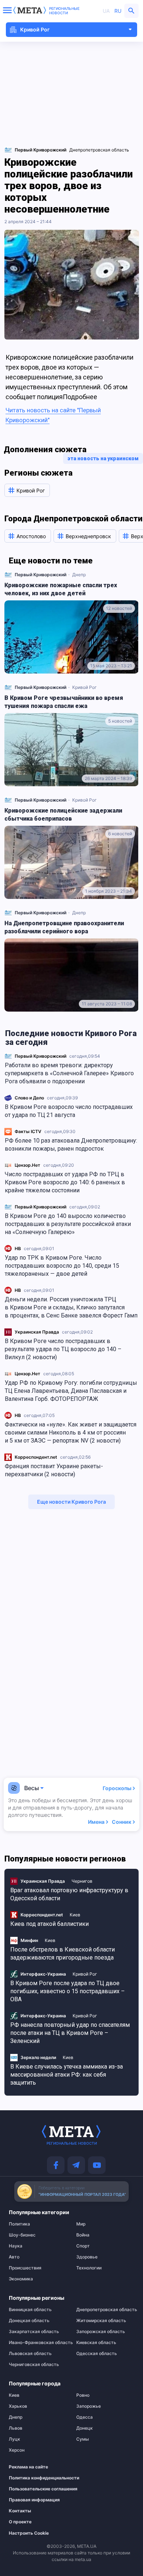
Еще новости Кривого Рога (71, 1502)
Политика (19, 2224)
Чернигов (82, 1881)
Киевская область (96, 2343)
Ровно (83, 2395)
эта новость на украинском (103, 458)
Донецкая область (29, 2321)
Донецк (85, 2428)
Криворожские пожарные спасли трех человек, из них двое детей (61, 589)
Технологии (89, 2268)
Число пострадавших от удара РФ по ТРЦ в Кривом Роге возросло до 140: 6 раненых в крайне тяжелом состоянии (65, 1182)
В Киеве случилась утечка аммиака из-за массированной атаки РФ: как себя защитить (67, 2075)
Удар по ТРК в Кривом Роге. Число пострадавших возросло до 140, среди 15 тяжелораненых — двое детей (62, 1266)
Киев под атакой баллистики (49, 1924)
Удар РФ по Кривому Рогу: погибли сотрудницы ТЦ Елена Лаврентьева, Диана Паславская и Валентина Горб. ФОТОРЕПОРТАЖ (71, 1391)
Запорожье (89, 2406)
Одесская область (97, 2354)
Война (83, 2235)
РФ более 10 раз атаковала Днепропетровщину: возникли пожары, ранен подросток (71, 1145)
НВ (18, 1248)
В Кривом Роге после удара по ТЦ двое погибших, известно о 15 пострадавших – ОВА (67, 1991)
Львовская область (30, 2354)
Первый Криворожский (41, 1056)
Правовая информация (34, 2500)
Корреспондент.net (36, 1457)
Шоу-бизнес (22, 2235)
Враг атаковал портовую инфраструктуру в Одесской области (69, 1894)
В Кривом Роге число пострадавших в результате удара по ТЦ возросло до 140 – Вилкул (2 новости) (63, 1349)
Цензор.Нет (27, 1165)
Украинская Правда (37, 1332)
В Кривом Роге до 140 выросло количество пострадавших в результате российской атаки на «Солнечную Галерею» (68, 1224)
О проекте (20, 2522)
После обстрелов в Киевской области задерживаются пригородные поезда (63, 1953)
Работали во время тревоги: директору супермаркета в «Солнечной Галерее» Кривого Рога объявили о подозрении (69, 1073)
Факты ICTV (28, 1131)
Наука (16, 2246)
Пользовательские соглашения (34, 2489)
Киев (75, 1915)
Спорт (83, 2246)
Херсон (17, 2450)
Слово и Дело (29, 1098)
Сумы (82, 2439)
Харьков (18, 2406)
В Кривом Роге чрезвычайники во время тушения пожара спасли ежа (64, 702)
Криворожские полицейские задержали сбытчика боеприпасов (63, 815)
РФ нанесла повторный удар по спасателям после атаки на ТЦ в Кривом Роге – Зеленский (70, 2033)
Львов (16, 2428)
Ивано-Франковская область (38, 2343)
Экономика (21, 2279)
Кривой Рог (85, 687)
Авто (14, 2257)
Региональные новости (64, 11)
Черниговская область (34, 2365)
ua (106, 11)
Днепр (79, 575)
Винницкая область (30, 2310)
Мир (81, 2224)
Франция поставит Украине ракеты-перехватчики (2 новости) (54, 1470)
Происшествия (25, 2268)
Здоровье (87, 2257)
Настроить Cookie (29, 2533)
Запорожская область (101, 2332)
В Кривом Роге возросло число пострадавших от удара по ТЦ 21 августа (69, 1111)
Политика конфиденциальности (34, 2478)
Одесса (85, 2417)
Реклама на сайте (28, 2467)
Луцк (14, 2439)
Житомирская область (101, 2321)
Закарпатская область (34, 2332)
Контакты (20, 2511)
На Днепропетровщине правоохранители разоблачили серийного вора (64, 927)
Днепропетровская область (99, 150)
